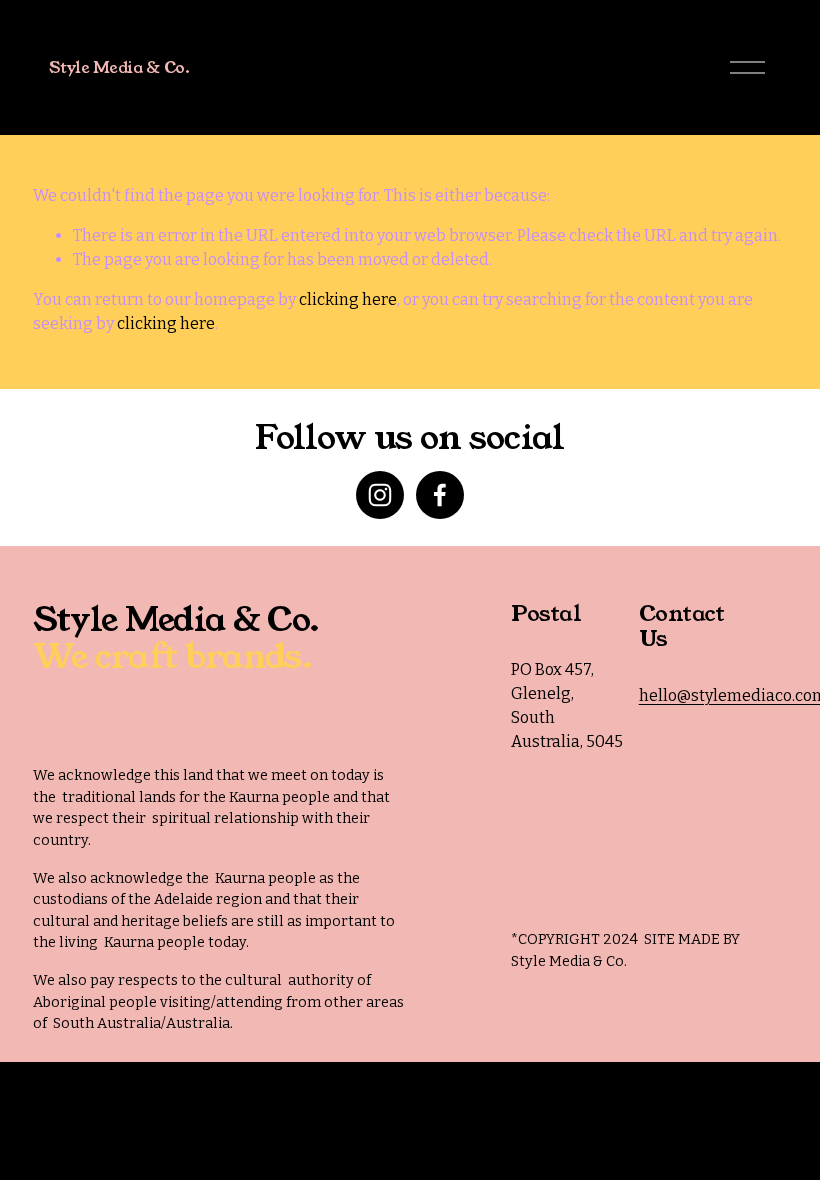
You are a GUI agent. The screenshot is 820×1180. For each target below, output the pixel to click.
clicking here (348, 299)
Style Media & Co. (119, 67)
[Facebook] (440, 495)
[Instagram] (380, 495)
